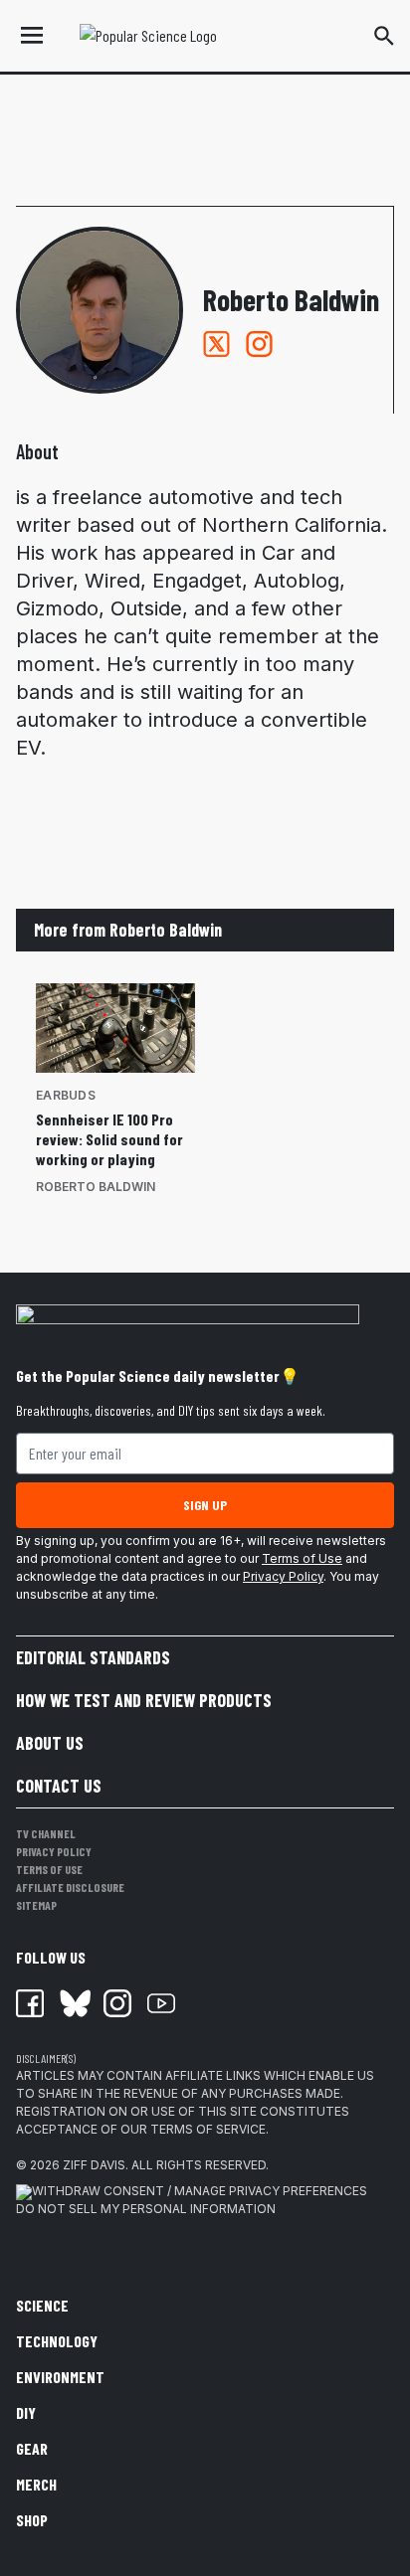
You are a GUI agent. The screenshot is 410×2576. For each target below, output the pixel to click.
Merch (36, 2484)
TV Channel (46, 1833)
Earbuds (66, 1095)
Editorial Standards (93, 1657)
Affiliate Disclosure (70, 1887)
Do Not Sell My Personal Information (146, 2209)
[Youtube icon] (161, 2003)
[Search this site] (384, 36)
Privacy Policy (283, 1576)
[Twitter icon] (74, 2003)
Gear (32, 2448)
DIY (26, 2412)
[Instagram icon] (117, 2003)
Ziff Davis (94, 2165)
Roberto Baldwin (96, 1187)
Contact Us (59, 1786)
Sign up (205, 1505)
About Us (50, 1743)
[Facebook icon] (30, 2003)
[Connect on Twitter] (216, 344)
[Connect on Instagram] (259, 344)
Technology (57, 2341)
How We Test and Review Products (144, 1700)
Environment (60, 2377)
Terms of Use (302, 1558)
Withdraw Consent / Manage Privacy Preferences (200, 2191)
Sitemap (36, 1905)
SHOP (32, 2520)
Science (42, 2305)
